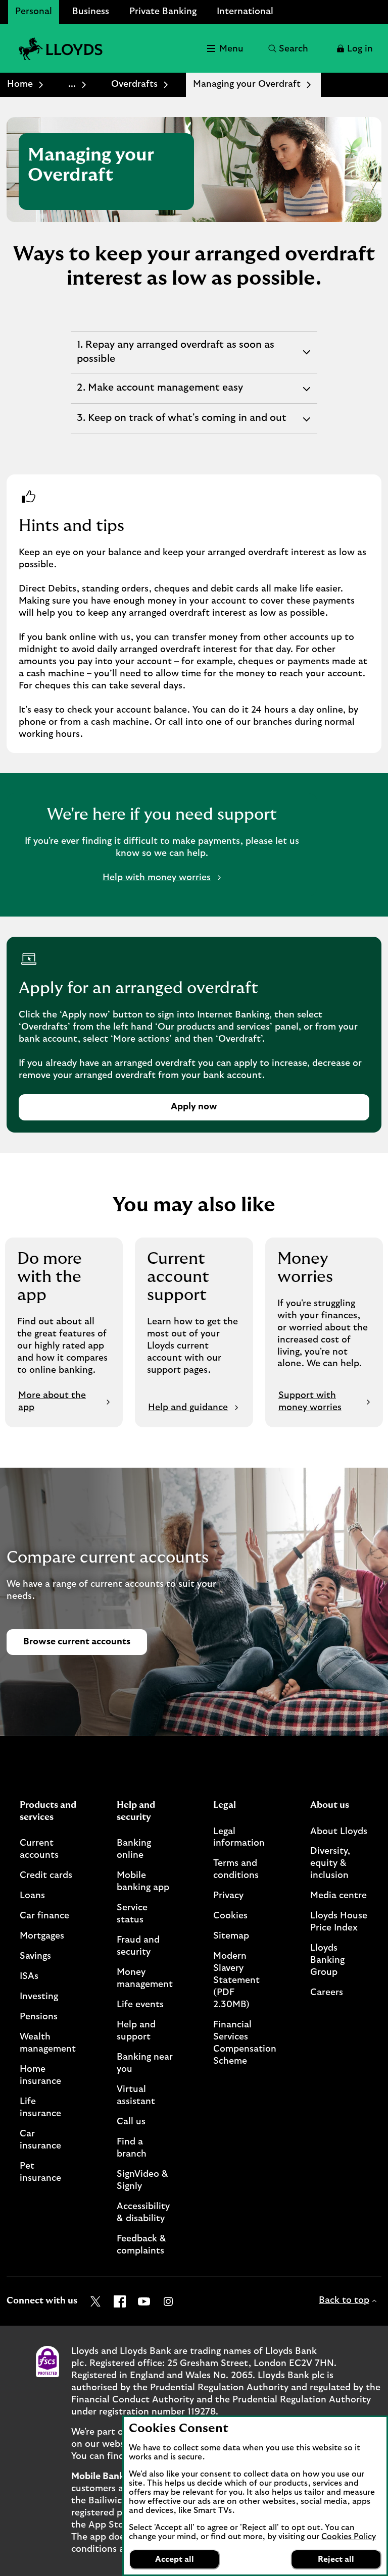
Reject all (336, 2559)
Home (20, 84)
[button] (354, 48)
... (72, 84)
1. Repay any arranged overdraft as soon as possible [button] (175, 356)
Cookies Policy (349, 2537)
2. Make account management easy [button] (160, 393)
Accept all (175, 2559)
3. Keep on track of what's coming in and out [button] (181, 423)
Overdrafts (134, 84)
